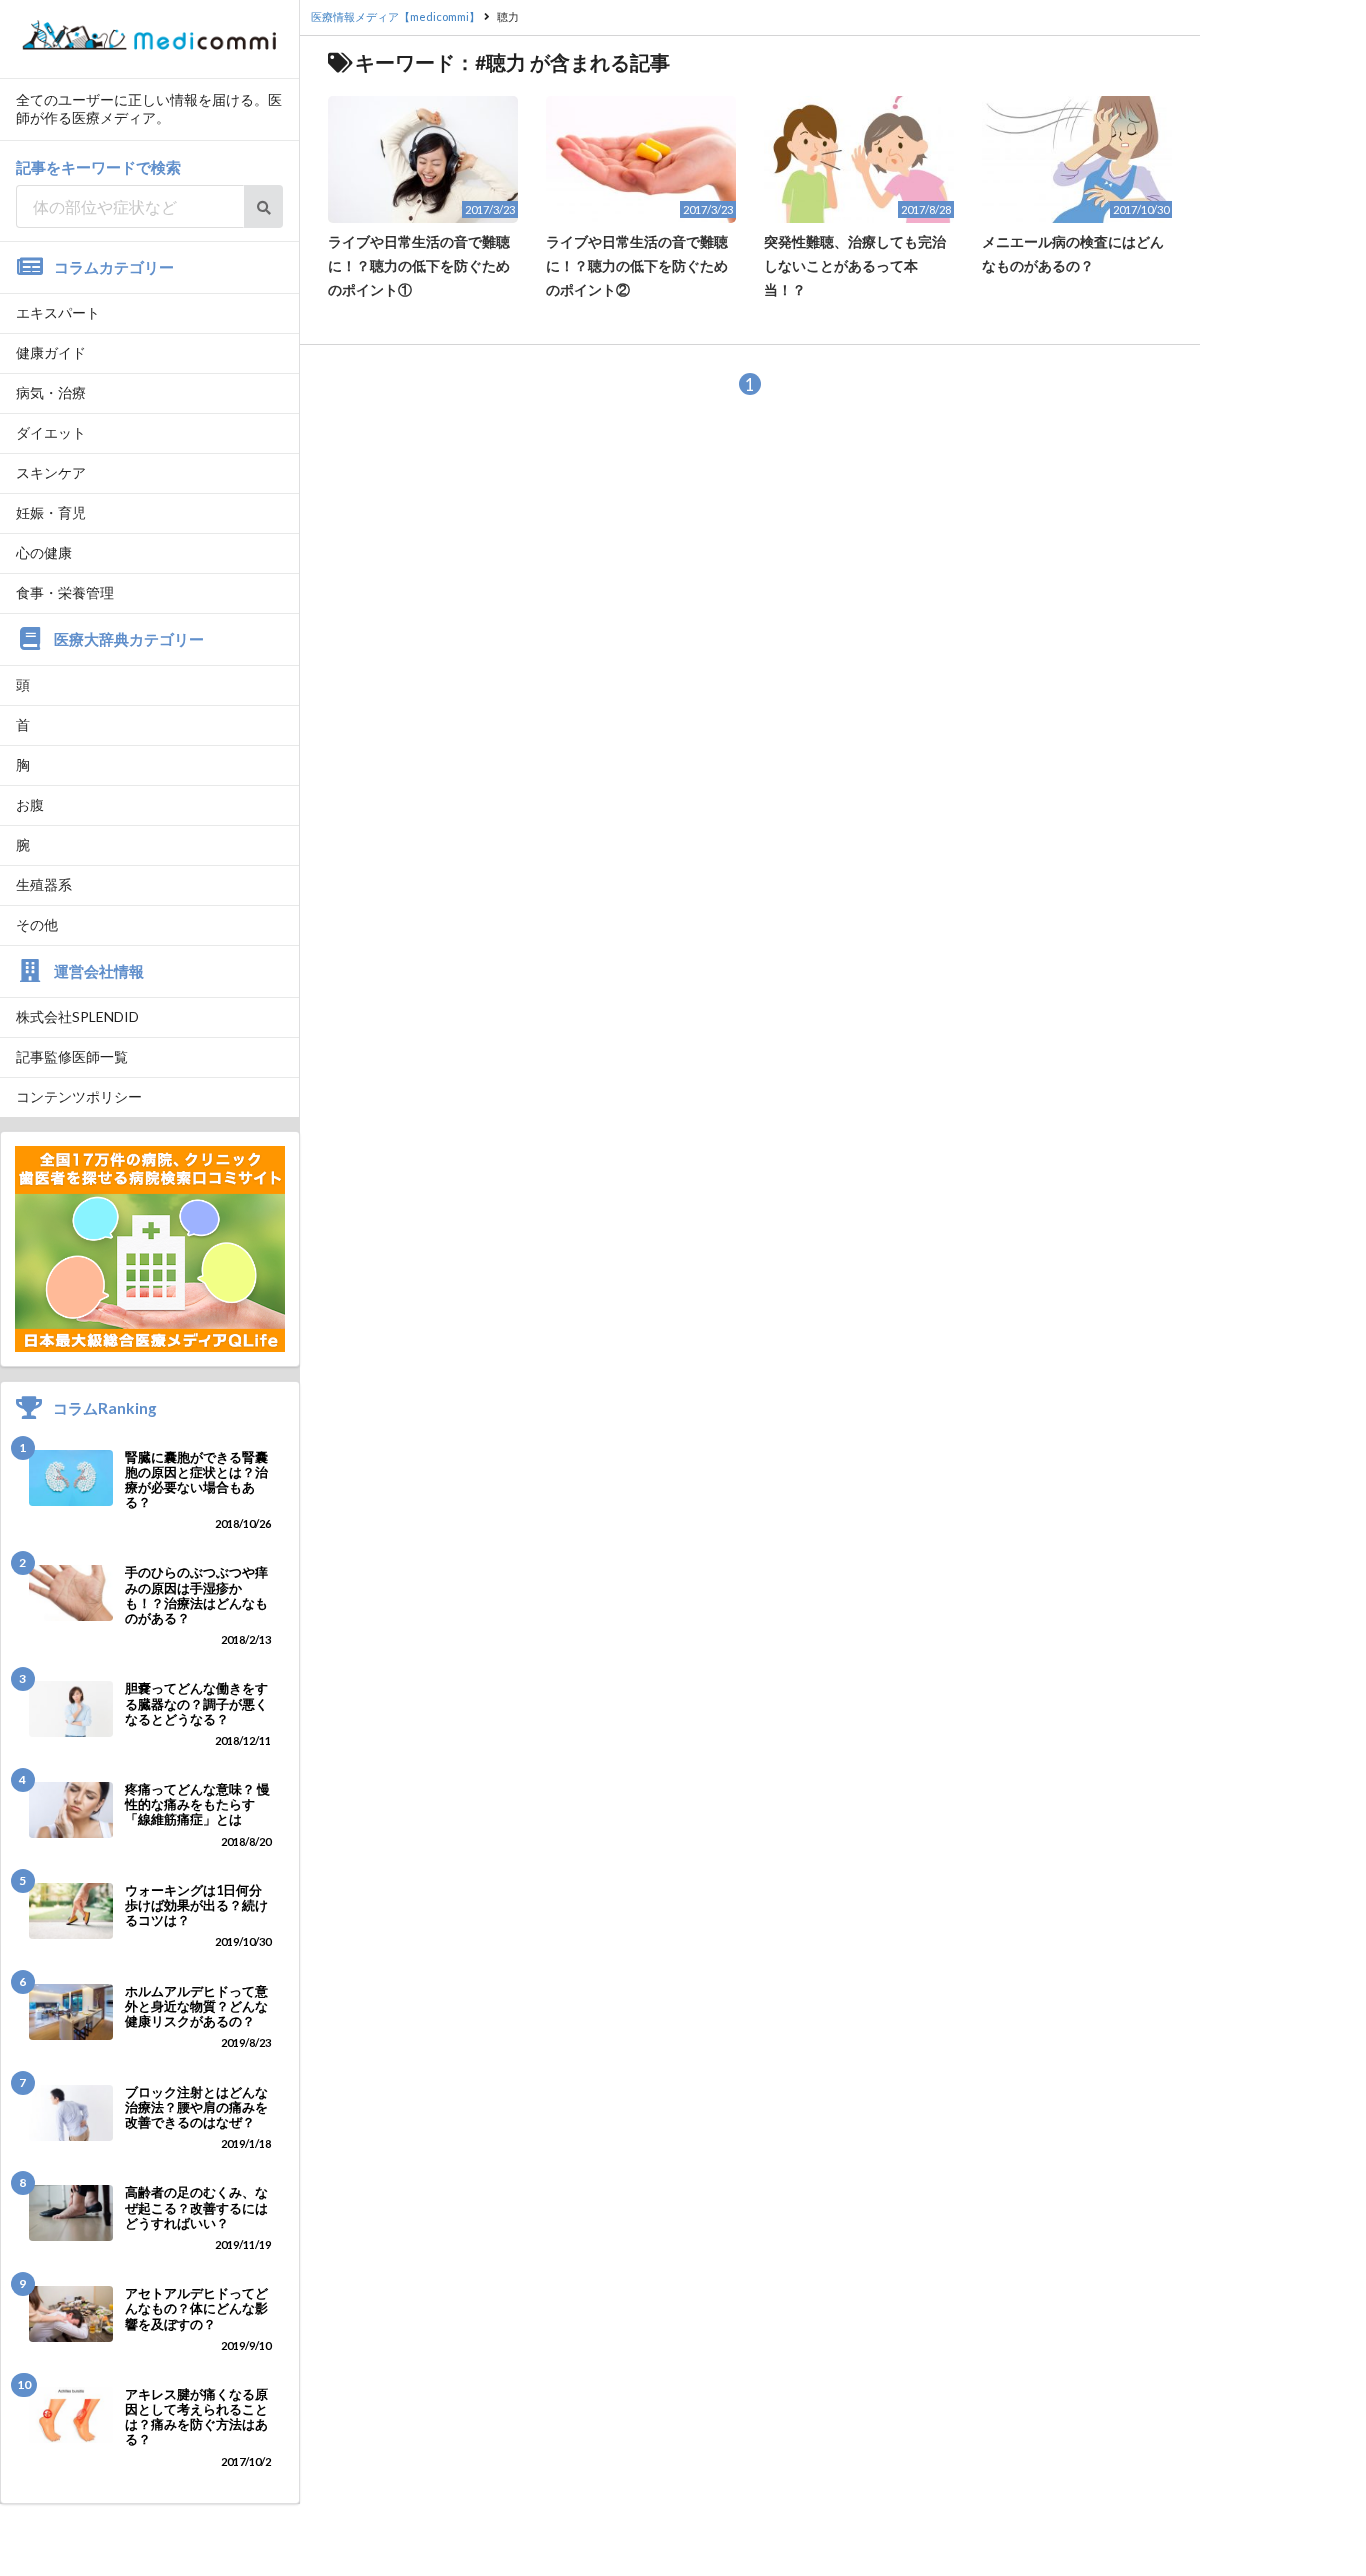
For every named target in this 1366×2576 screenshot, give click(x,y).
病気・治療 (51, 392)
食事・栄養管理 (65, 592)
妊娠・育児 (51, 512)
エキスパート (58, 312)
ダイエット (51, 432)
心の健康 (44, 552)
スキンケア (51, 472)
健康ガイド (51, 352)
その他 (37, 924)
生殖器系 (44, 884)
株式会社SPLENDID (77, 1016)
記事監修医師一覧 (72, 1056)
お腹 (30, 804)
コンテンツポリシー (79, 1096)
